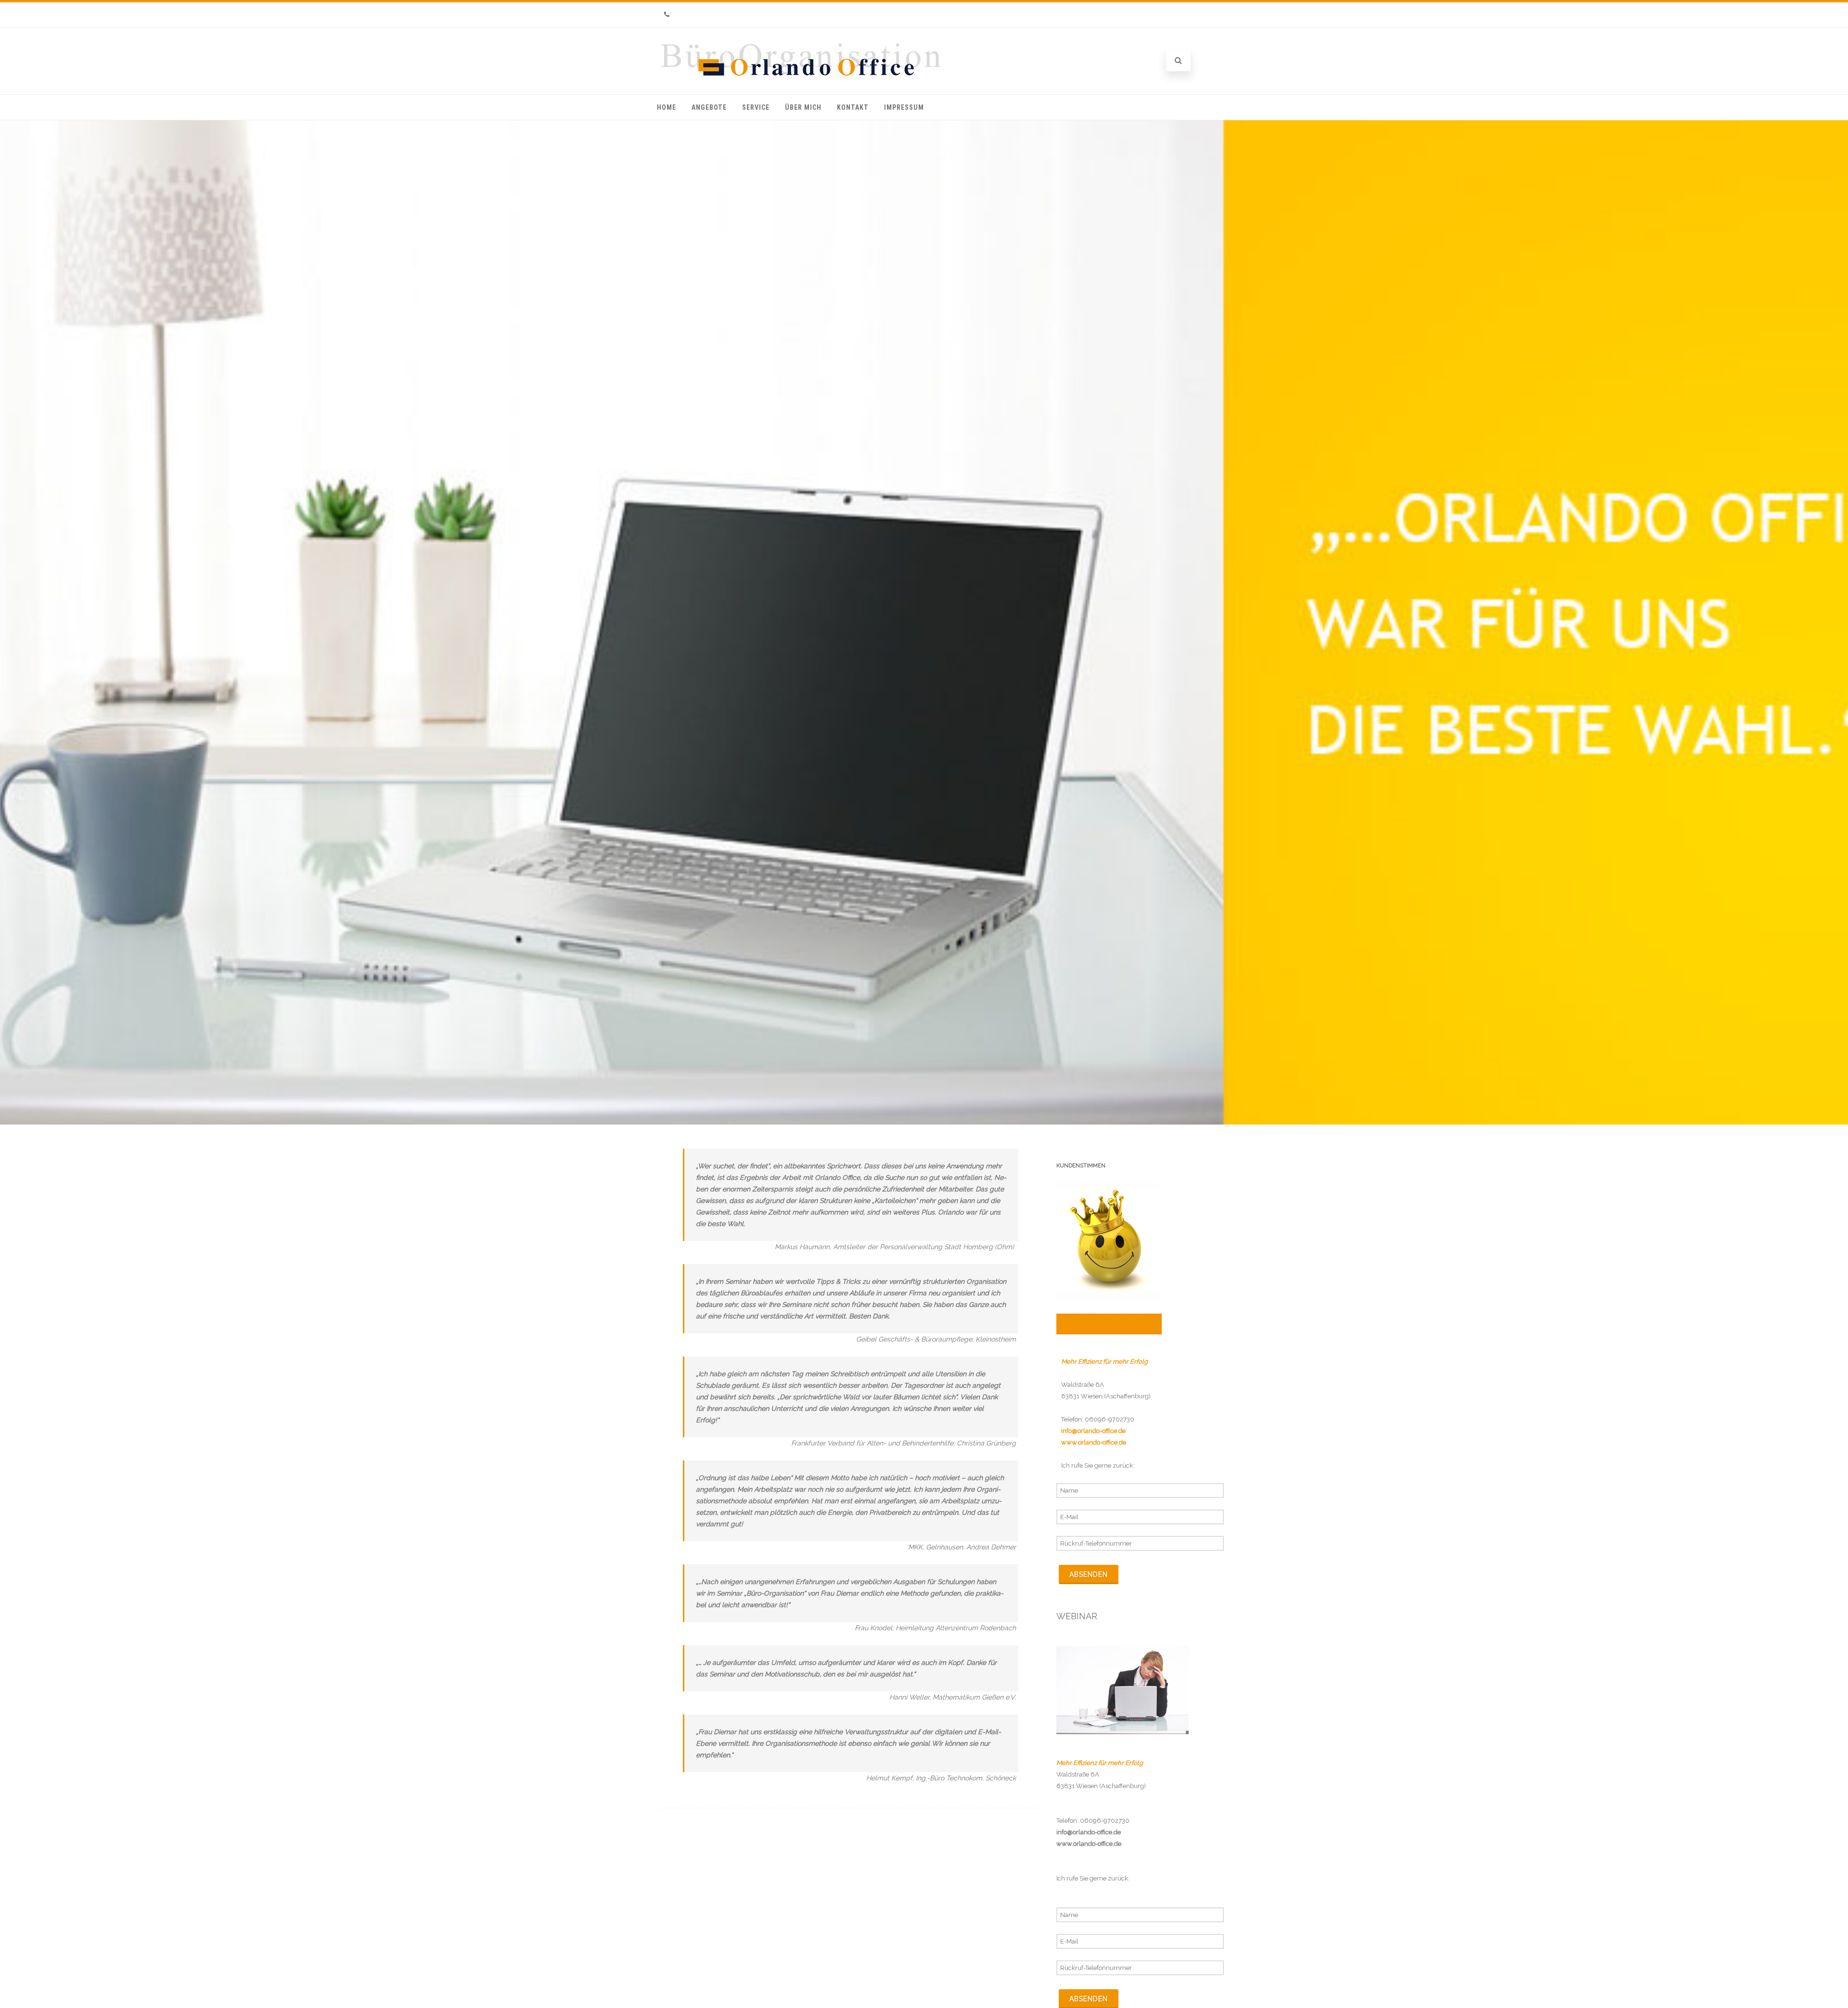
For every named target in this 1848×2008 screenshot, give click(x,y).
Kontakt (853, 107)
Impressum (904, 107)
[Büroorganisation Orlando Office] (802, 79)
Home (667, 107)
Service (756, 107)
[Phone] (667, 15)
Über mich (803, 107)
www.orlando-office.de (1089, 1844)
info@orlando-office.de (1089, 1832)
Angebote (709, 107)
